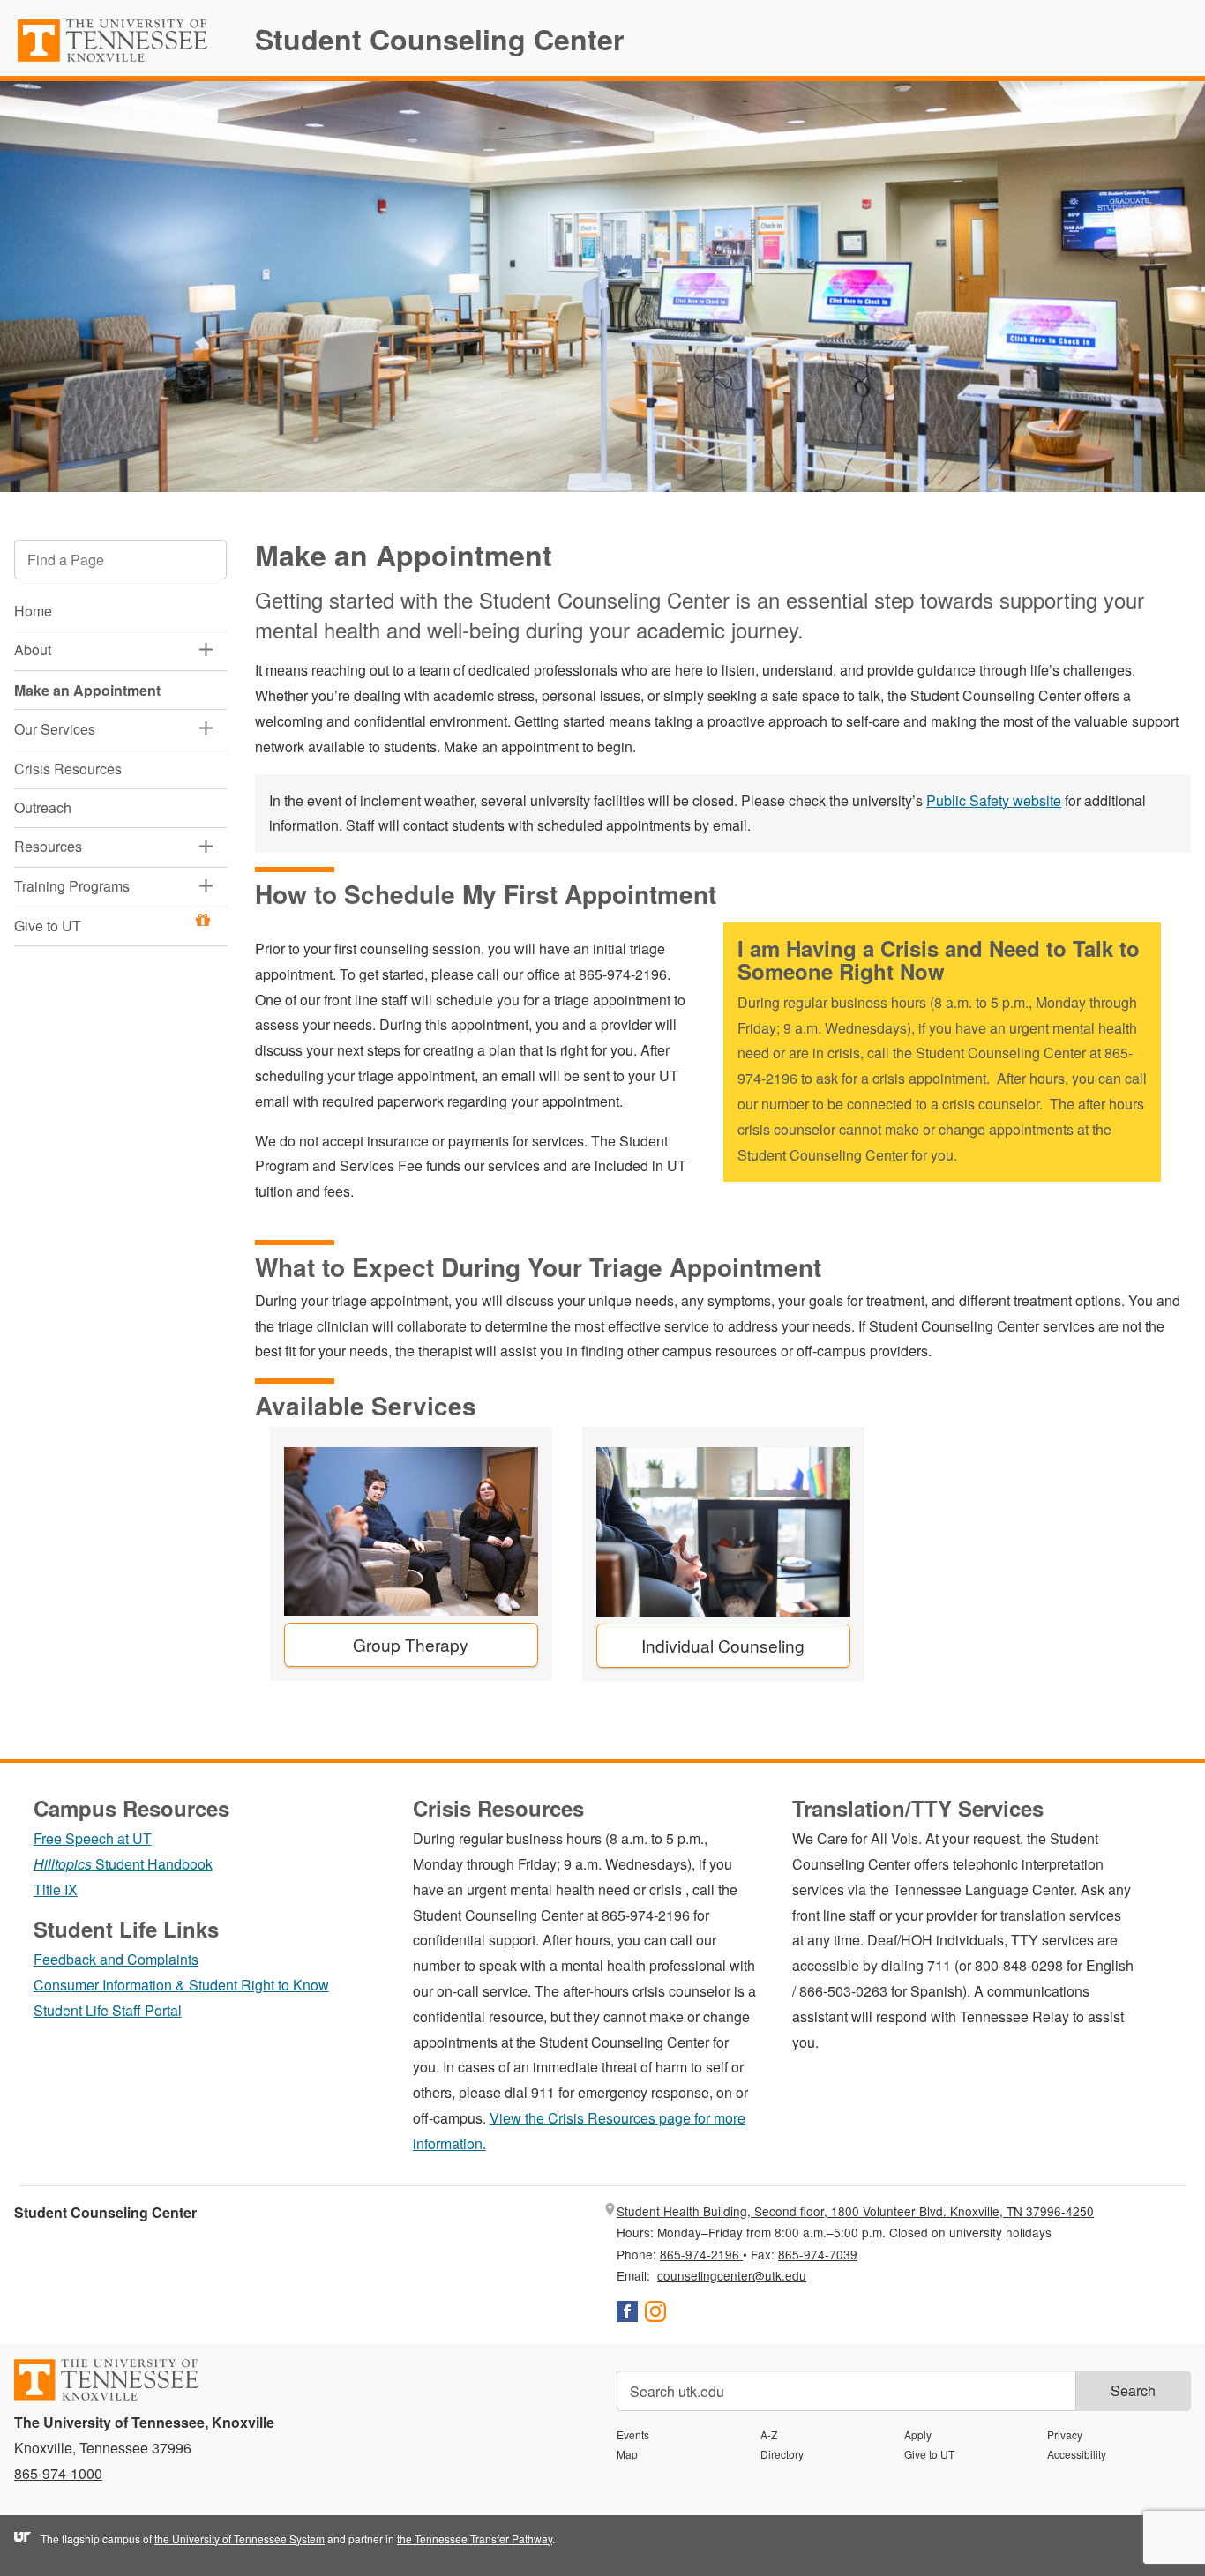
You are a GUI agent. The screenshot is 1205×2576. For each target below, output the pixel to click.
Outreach (43, 807)
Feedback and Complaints (116, 1959)
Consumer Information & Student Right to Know (181, 1985)
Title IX (56, 1889)
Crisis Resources (68, 769)
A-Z (769, 2434)
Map (627, 2454)
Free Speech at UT (93, 1838)
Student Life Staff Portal (108, 2010)
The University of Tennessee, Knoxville (120, 61)
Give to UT (48, 926)
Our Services (55, 729)
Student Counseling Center (439, 39)
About (33, 650)
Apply (918, 2434)
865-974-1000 (58, 2473)
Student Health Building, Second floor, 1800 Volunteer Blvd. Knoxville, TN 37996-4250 (855, 2211)
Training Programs (72, 886)
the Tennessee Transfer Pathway (475, 2539)
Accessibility (1077, 2454)
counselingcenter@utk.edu (732, 2275)
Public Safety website (994, 800)
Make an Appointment (87, 690)
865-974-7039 (818, 2254)
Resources (48, 846)
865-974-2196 (701, 2254)
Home (33, 612)
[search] (120, 560)
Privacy (1065, 2434)
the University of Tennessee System (240, 2539)
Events (633, 2434)
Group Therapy (411, 1644)
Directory (782, 2454)
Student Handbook (123, 1864)
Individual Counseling (723, 1645)
